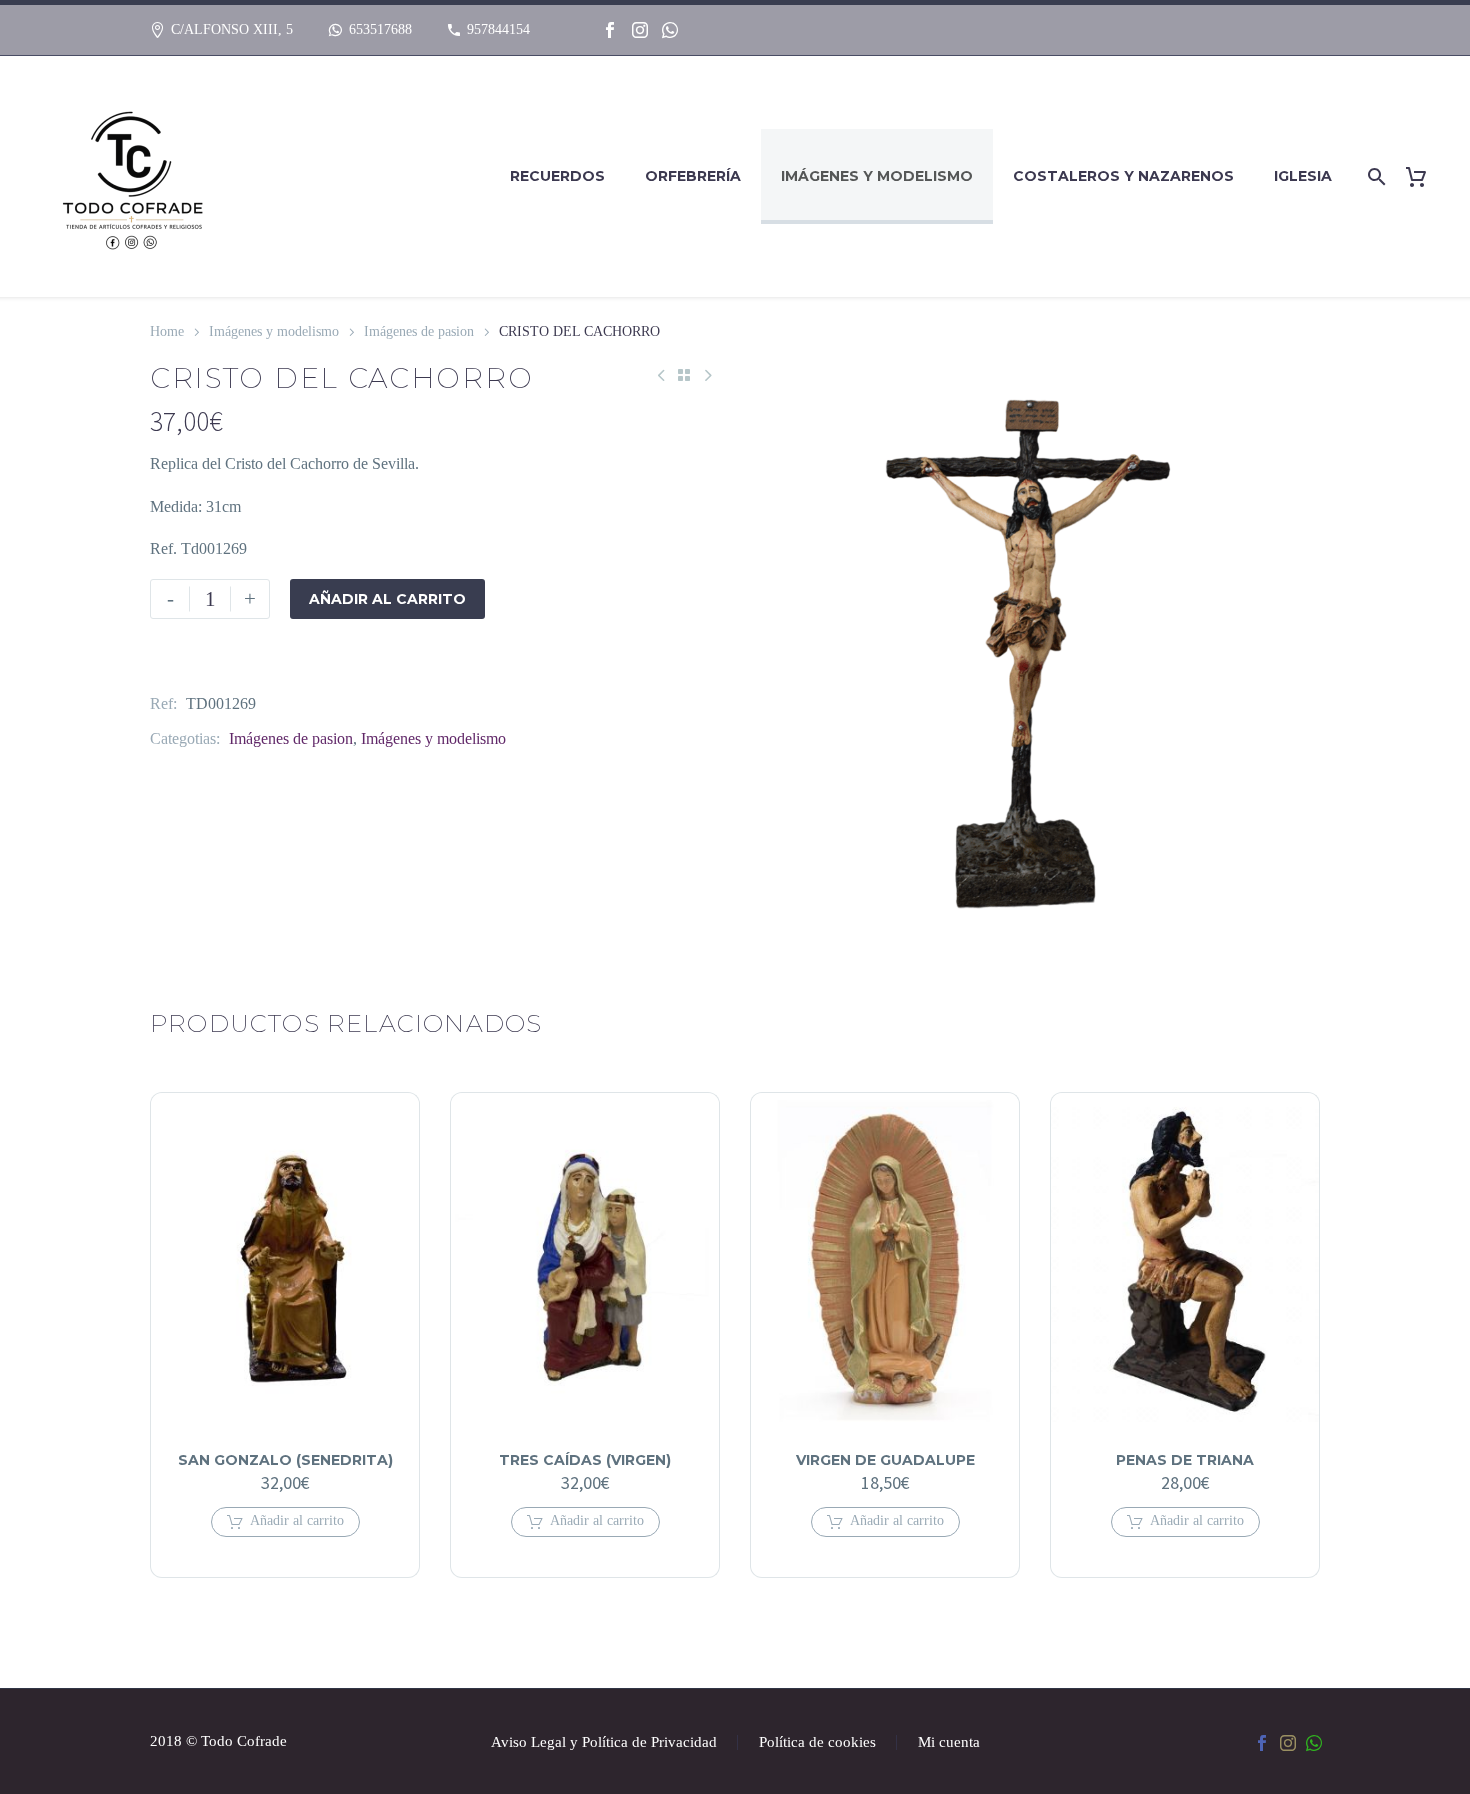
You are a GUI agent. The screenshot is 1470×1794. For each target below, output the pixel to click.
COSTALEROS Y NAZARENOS (1123, 176)
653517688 (380, 29)
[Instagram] (640, 30)
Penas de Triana (1185, 1460)
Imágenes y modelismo (877, 176)
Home (167, 331)
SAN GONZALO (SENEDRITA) (285, 1460)
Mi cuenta (949, 1742)
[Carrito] (1423, 176)
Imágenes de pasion (419, 331)
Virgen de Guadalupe (885, 1460)
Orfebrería (693, 176)
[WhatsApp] (670, 30)
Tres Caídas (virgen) (585, 1460)
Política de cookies (817, 1742)
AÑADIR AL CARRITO (387, 599)
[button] (285, 1522)
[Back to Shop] (684, 375)
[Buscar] (1373, 176)
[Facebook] (610, 30)
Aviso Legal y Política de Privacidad (604, 1742)
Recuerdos (557, 176)
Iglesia (1303, 176)
